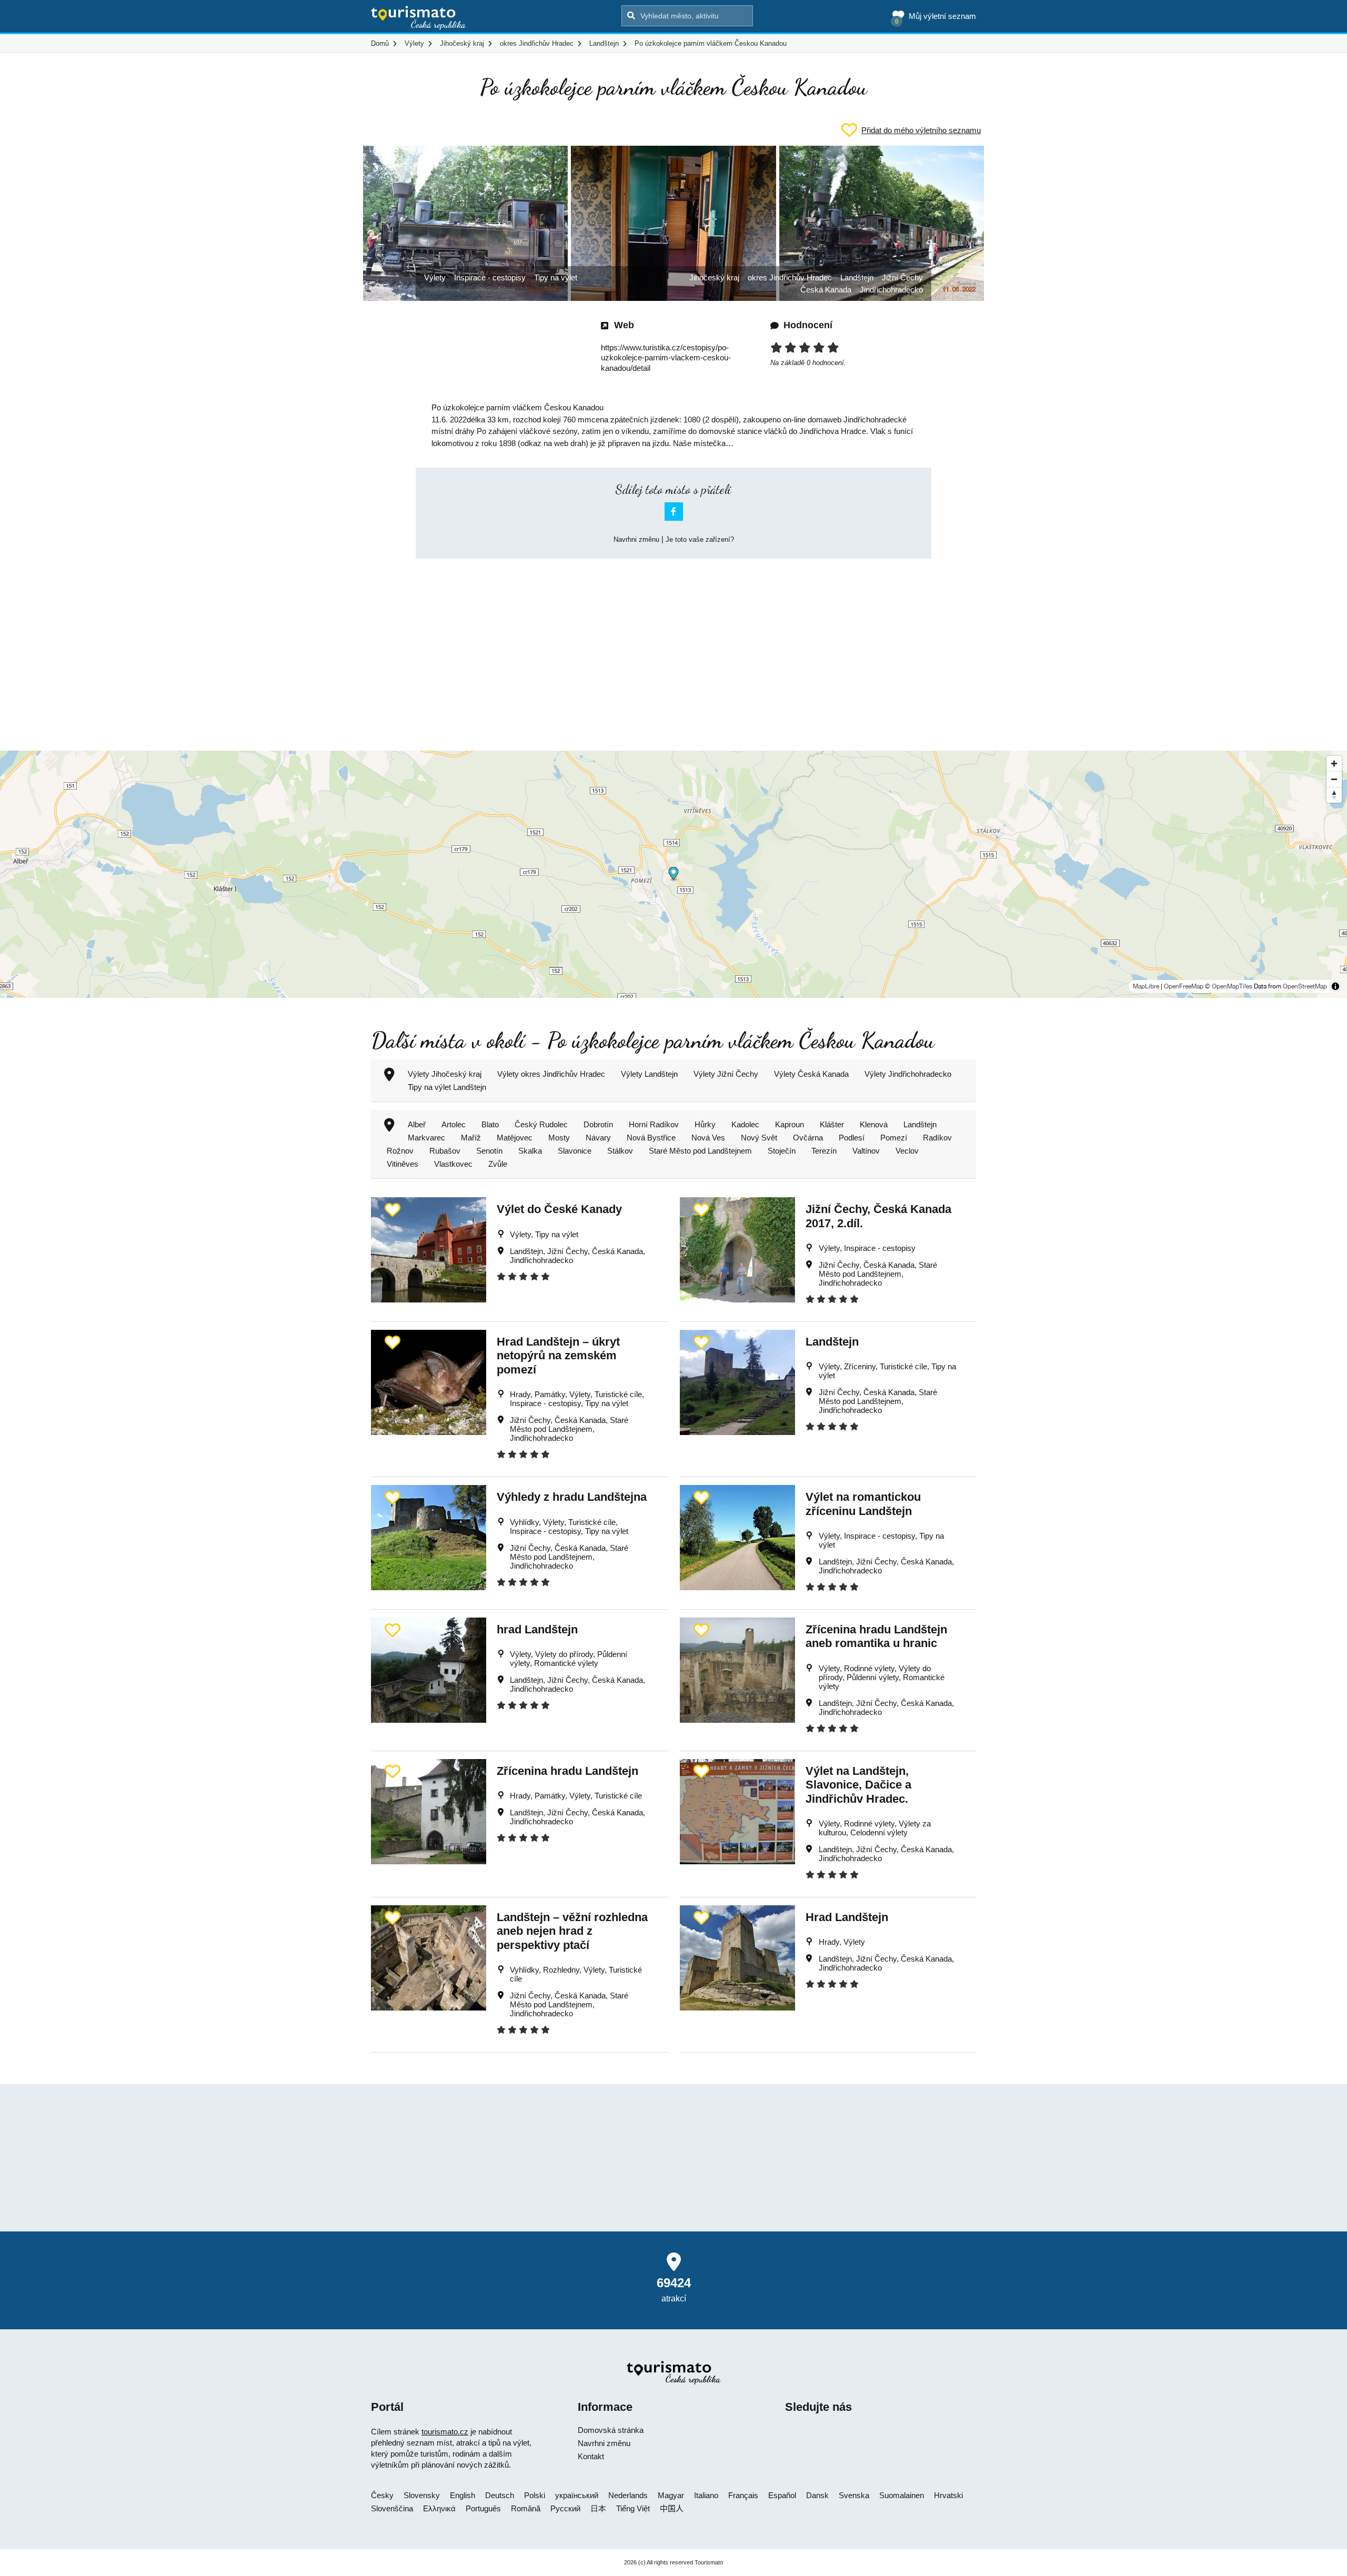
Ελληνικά (439, 2508)
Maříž (471, 1138)
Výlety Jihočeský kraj (445, 1074)
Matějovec (515, 1138)
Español (782, 2495)
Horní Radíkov (654, 1124)
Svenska (854, 2495)
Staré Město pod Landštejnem (700, 1151)
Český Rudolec (541, 1124)
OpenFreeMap (1184, 986)
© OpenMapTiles (1229, 986)
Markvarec (426, 1138)
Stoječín (782, 1151)
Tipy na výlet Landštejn (447, 1087)
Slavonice (575, 1151)
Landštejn (857, 277)
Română (526, 2508)
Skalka (530, 1151)
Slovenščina (392, 2508)
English (463, 2495)
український (577, 2495)
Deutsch (500, 2495)
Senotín (489, 1151)
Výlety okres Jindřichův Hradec (551, 1074)
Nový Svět (759, 1138)
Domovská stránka (611, 2430)
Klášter (832, 1124)
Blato (490, 1124)
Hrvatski (948, 2495)
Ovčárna (808, 1138)
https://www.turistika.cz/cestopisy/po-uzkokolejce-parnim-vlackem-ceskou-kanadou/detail (666, 358)
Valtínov (866, 1151)
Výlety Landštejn (649, 1074)
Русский (565, 2508)
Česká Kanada (826, 290)
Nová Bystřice (651, 1138)
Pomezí (894, 1138)
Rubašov (445, 1151)
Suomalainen (902, 2495)
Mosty (559, 1138)
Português (483, 2508)
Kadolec (745, 1124)
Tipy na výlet (556, 277)
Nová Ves (708, 1138)
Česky (382, 2495)
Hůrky (705, 1124)
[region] (673, 874)
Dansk (817, 2495)
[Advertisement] (673, 645)
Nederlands (628, 2495)
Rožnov (400, 1151)
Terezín (824, 1151)
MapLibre (1146, 986)
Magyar (671, 2495)
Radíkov (937, 1138)
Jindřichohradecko (891, 290)
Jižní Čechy (902, 277)
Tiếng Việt (633, 2508)
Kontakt (591, 2456)
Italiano (706, 2495)
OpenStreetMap (1305, 986)
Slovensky (422, 2495)
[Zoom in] (1334, 764)
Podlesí (852, 1138)
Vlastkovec (453, 1164)
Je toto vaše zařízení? (700, 539)
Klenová (874, 1124)
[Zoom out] (1334, 779)
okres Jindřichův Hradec (790, 277)
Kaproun (790, 1124)
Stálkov (620, 1151)
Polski (535, 2495)
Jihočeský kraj (714, 277)
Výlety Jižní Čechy (726, 1074)
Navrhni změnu (636, 539)
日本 (598, 2508)
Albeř (417, 1124)
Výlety (435, 277)
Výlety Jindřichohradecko (908, 1074)
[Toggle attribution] (1335, 986)
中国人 (672, 2508)
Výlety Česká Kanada (811, 1074)
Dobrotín (598, 1124)
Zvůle (498, 1164)
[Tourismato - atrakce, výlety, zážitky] (419, 18)
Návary (598, 1138)
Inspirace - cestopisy (490, 277)
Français (743, 2495)
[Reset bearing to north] (1334, 795)
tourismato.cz (445, 2432)
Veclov (907, 1151)
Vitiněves (403, 1164)
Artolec (454, 1124)
